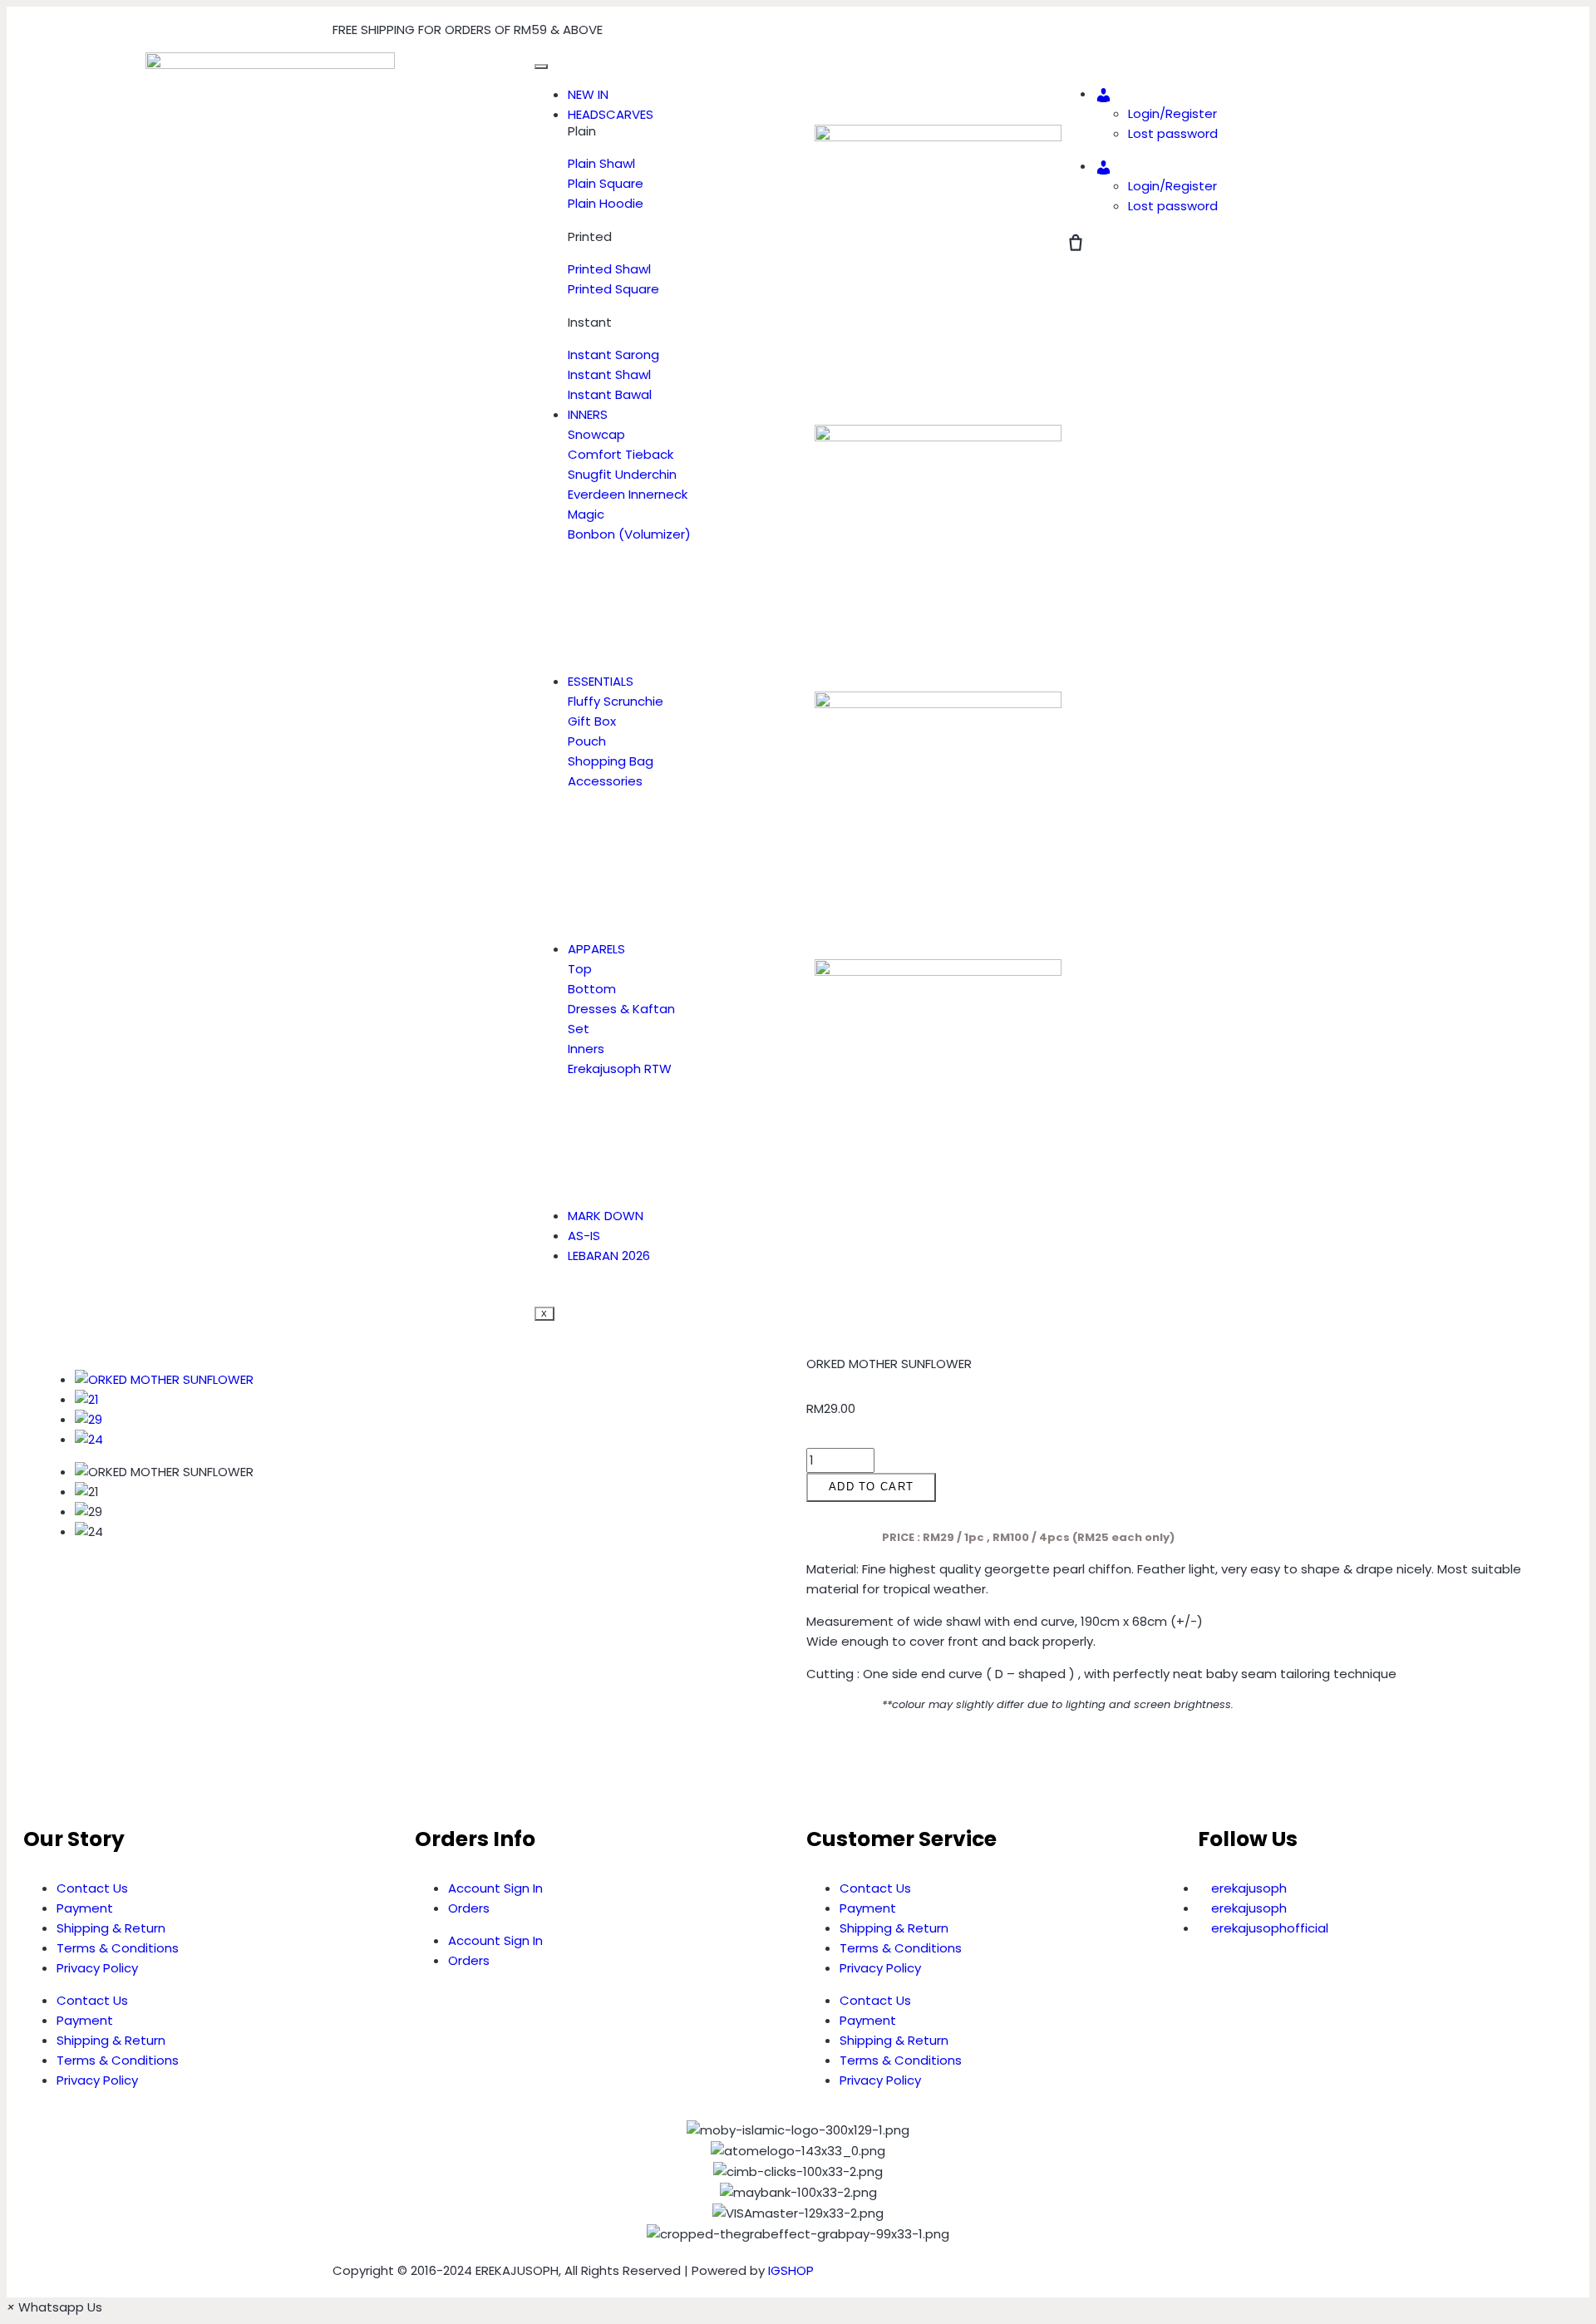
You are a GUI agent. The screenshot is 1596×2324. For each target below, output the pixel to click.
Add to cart (871, 1487)
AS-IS (584, 1236)
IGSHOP (791, 2270)
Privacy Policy (97, 1968)
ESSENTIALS (601, 681)
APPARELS (596, 949)
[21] (87, 1399)
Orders (469, 1908)
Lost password (1173, 133)
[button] (811, 1767)
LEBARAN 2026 (609, 1256)
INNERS (588, 414)
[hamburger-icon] (541, 66)
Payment (85, 1908)
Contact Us (92, 1888)
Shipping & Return (111, 1928)
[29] (89, 1419)
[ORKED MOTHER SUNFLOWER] (164, 1379)
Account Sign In (495, 1888)
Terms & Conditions (118, 1948)
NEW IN (588, 94)
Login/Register (1172, 113)
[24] (89, 1439)
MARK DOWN (606, 1216)
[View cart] (1076, 243)
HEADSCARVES (611, 114)
